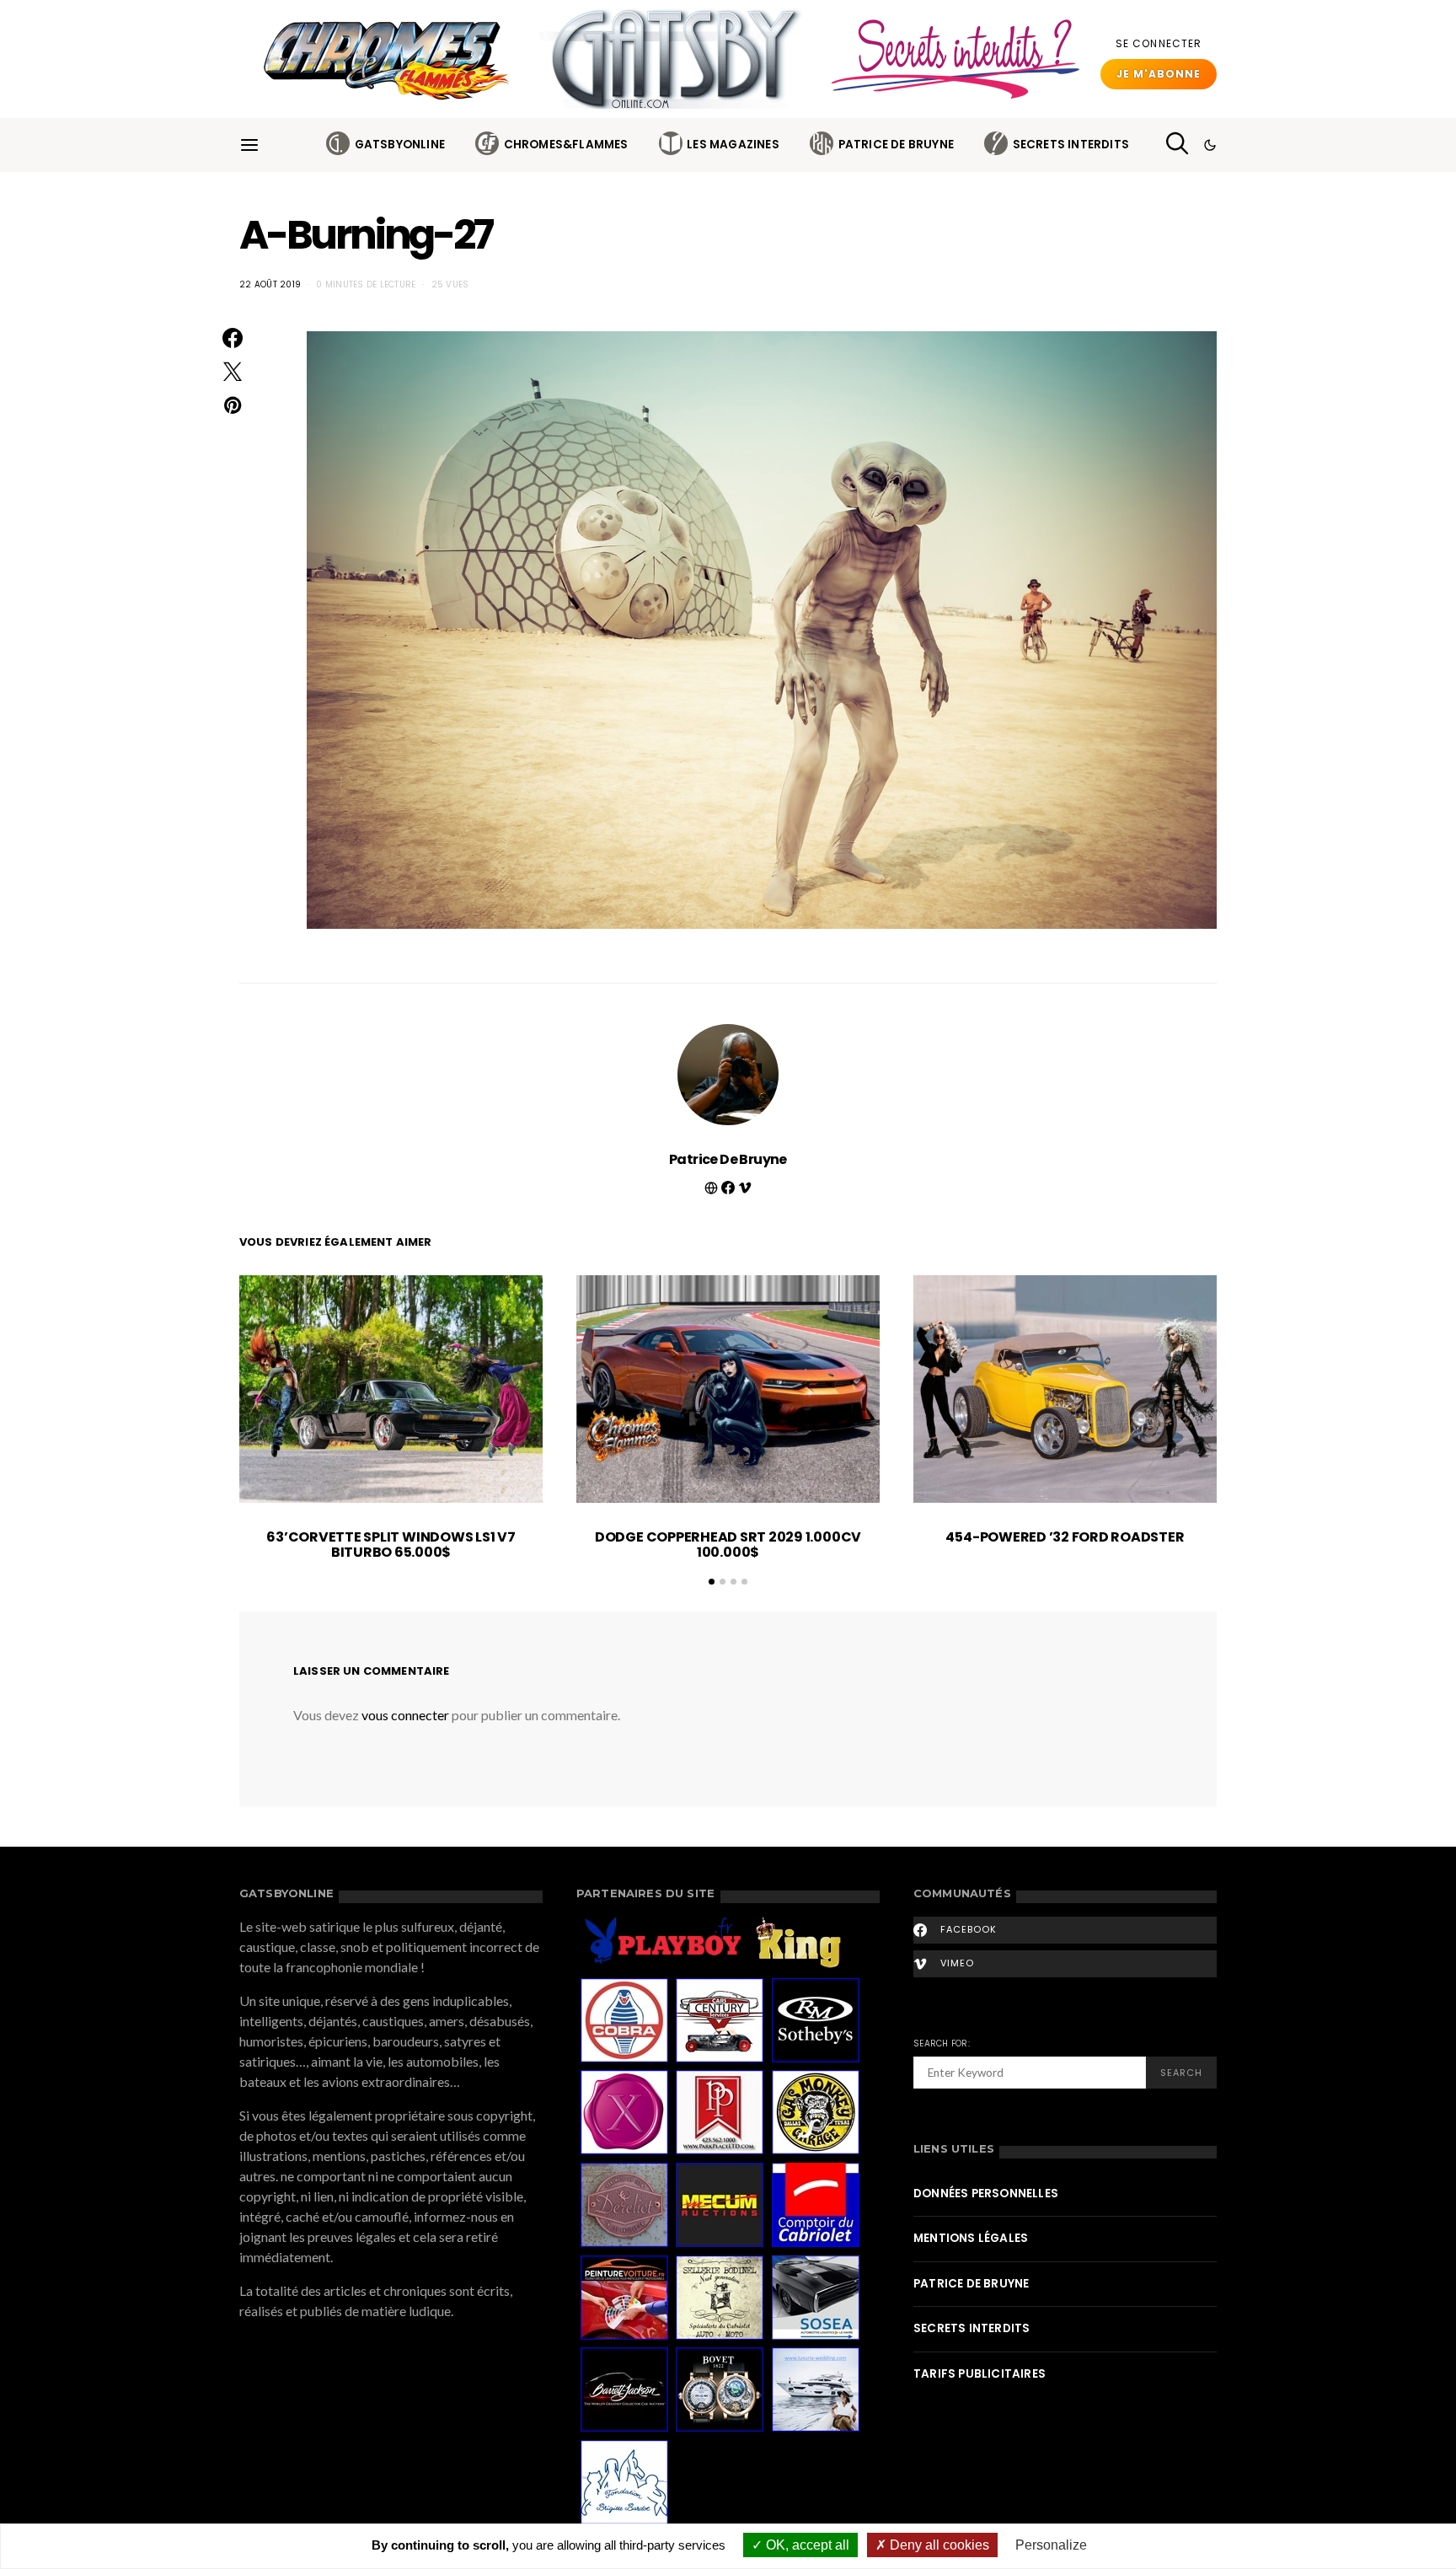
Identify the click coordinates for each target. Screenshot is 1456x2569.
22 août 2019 (270, 284)
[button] (1210, 145)
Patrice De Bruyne (896, 145)
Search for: (942, 2043)
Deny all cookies (938, 2545)
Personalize (1051, 2545)
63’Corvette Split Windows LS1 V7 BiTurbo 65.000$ (391, 1545)
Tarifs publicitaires (980, 2374)
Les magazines (733, 145)
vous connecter (405, 1715)
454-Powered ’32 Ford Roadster (1065, 1537)
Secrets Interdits (1071, 145)
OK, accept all (806, 2545)
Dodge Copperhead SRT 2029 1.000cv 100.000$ (728, 1545)
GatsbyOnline (400, 145)
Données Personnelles (986, 2194)
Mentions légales (971, 2238)
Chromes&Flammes (566, 145)
